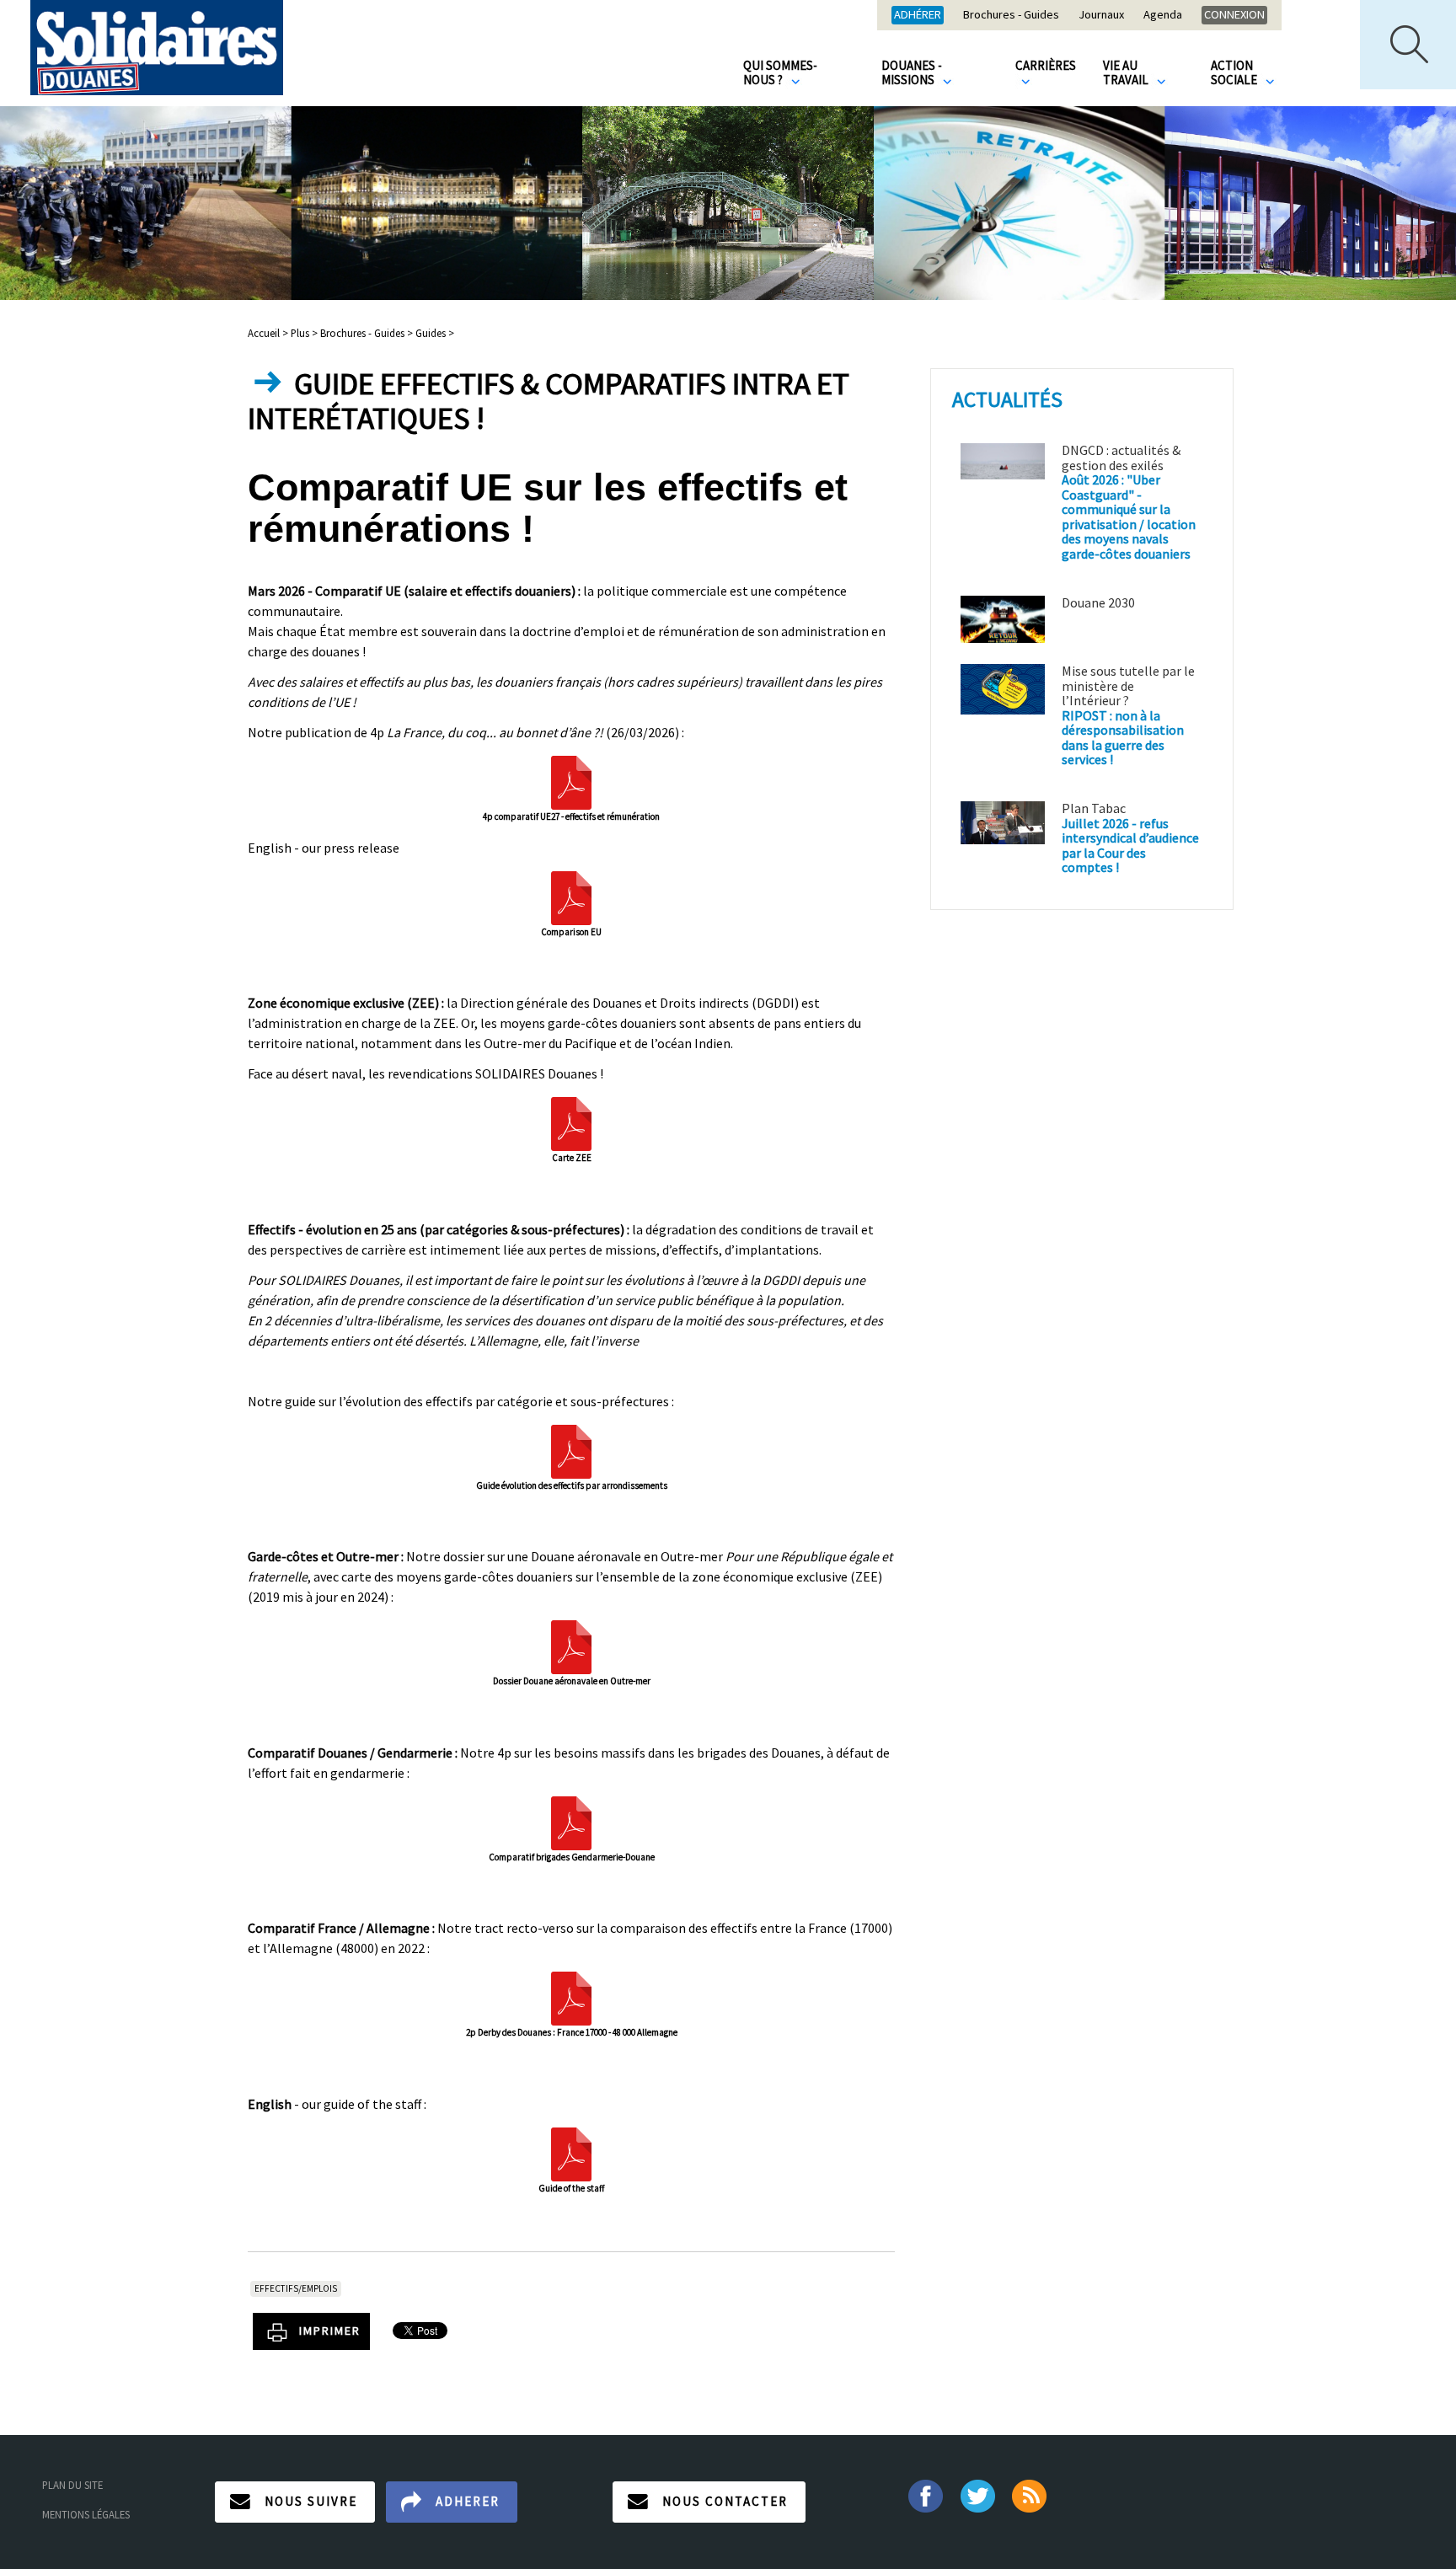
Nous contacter (725, 2501)
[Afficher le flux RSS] (1031, 2494)
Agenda (1163, 15)
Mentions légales (86, 2514)
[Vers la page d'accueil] (157, 48)
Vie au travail (1127, 72)
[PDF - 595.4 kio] (571, 781)
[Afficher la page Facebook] (925, 2494)
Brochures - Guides (1011, 15)
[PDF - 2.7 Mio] (571, 1450)
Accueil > (269, 333)
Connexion (1234, 14)
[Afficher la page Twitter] (978, 2494)
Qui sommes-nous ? (780, 72)
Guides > (435, 333)
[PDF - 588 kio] (571, 896)
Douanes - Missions (912, 72)
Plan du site (72, 2485)
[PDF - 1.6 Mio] (571, 1646)
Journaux (1101, 15)
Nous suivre (311, 2501)
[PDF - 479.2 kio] (571, 1122)
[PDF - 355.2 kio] (571, 1997)
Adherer (468, 2501)
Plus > (304, 333)
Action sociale (1235, 72)
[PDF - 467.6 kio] (571, 1822)
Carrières (1046, 65)
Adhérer (918, 14)
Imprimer (330, 2331)
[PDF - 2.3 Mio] (571, 2153)
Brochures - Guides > (367, 333)
